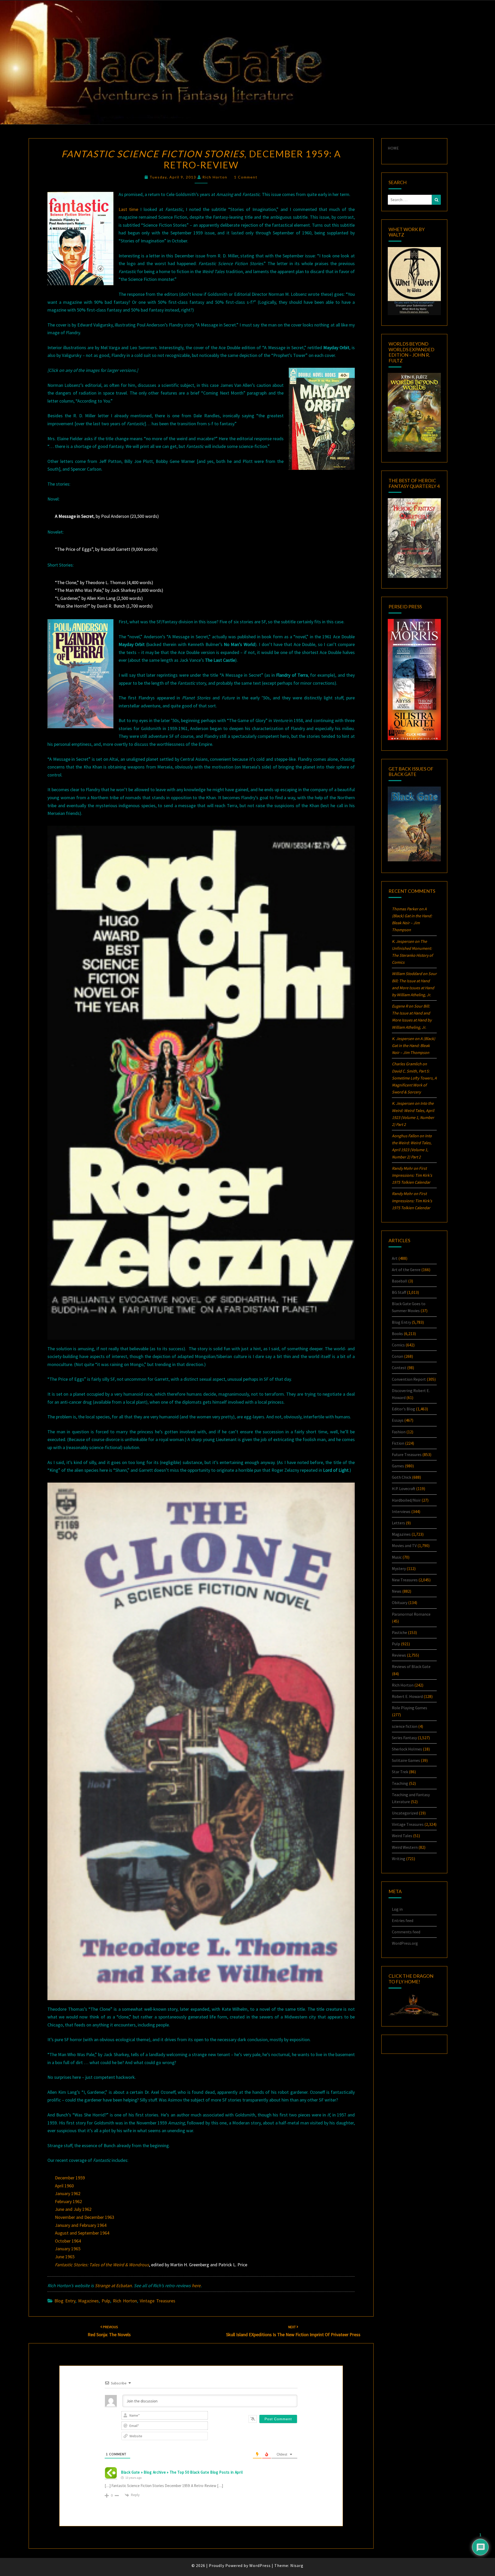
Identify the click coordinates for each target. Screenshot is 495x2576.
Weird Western (405, 1847)
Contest (399, 1368)
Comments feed (406, 1932)
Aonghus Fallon (405, 1136)
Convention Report (409, 1379)
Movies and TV (404, 1545)
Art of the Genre (406, 1270)
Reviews (399, 1655)
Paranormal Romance (411, 1614)
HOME (393, 148)
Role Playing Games (410, 1708)
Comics (398, 1345)
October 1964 (68, 2241)
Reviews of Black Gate (411, 1666)
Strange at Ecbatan (113, 2285)
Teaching (400, 1783)
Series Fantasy (404, 1738)
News (397, 1591)
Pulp (106, 2301)
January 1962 (68, 2193)
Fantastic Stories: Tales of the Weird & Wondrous (102, 2265)
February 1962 (68, 2201)
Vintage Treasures (158, 2301)
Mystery (399, 1568)
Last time (128, 209)
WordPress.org (405, 1943)
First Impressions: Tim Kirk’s (412, 1175)
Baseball (400, 1281)
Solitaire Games (406, 1760)
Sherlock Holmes (407, 1749)
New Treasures (405, 1580)
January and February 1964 (81, 2225)
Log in (397, 1909)
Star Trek (400, 1772)
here (196, 2285)
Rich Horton (215, 177)
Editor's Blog (403, 1409)
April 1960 (64, 2186)
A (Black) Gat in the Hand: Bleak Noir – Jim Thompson (414, 1045)
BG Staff (399, 1292)
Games (398, 1466)
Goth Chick (402, 1477)
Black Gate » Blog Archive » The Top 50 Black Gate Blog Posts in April (182, 2472)
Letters (398, 1523)
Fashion (399, 1432)
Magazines (88, 2301)
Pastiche (399, 1632)
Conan (398, 1356)
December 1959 (70, 2178)
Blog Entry (65, 2301)
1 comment (246, 177)
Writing (399, 1859)
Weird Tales (402, 1836)
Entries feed (403, 1920)
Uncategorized (405, 1813)
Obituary (400, 1602)
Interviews (401, 1511)
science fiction (405, 1726)
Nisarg (297, 2565)
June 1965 (65, 2257)
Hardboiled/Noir (406, 1500)
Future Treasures (407, 1454)
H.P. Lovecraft (404, 1489)
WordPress (260, 2565)
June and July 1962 (73, 2209)
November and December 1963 (85, 2217)
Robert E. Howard (407, 1696)
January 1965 (68, 2249)
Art (395, 1258)
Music (397, 1557)
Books (397, 1334)
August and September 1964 (82, 2233)
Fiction (398, 1443)
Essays (398, 1420)
